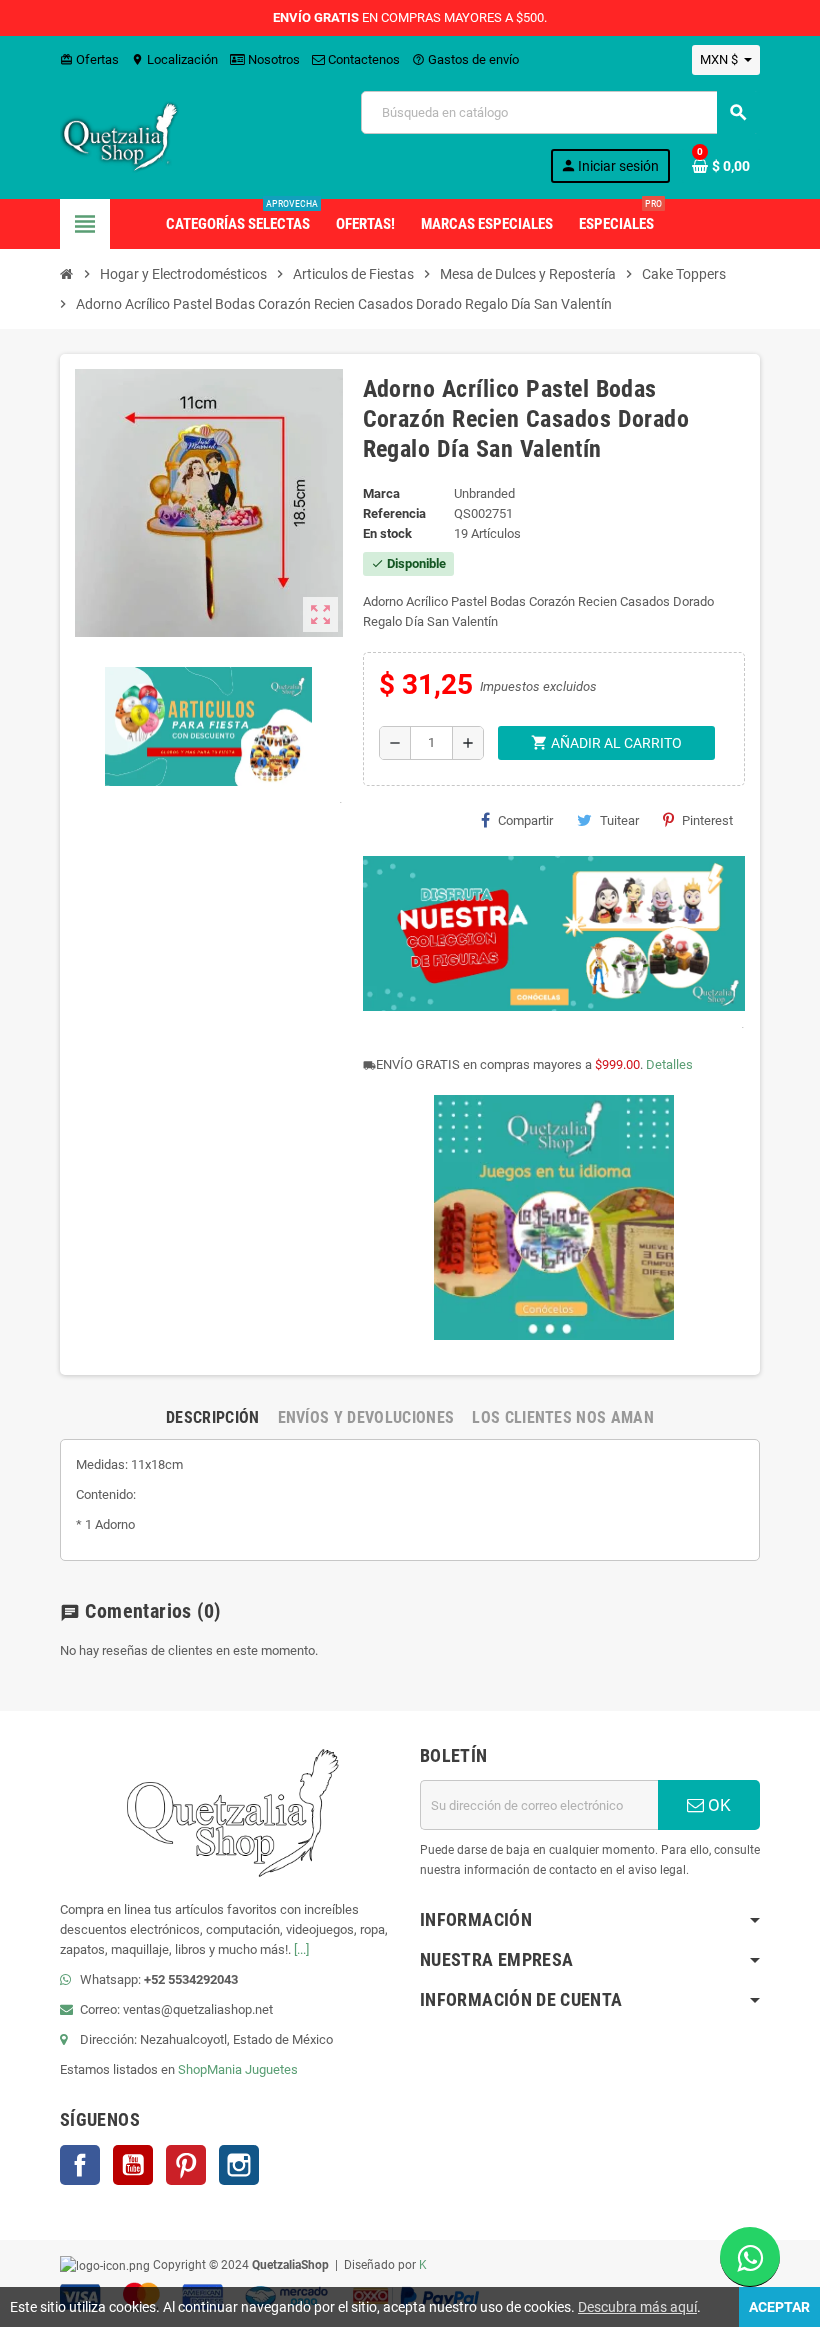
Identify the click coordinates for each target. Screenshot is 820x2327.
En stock (387, 533)
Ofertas (89, 59)
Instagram (239, 2165)
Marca (381, 493)
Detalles (669, 1064)
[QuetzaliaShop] (120, 135)
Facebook (80, 2165)
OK (717, 1805)
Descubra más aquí (637, 2307)
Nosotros (272, 59)
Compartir (525, 820)
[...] (301, 1949)
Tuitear (619, 820)
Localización (174, 59)
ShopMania (210, 2069)
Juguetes (271, 2069)
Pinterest (707, 820)
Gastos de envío (465, 59)
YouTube (133, 2165)
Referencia (394, 513)
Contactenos (362, 59)
